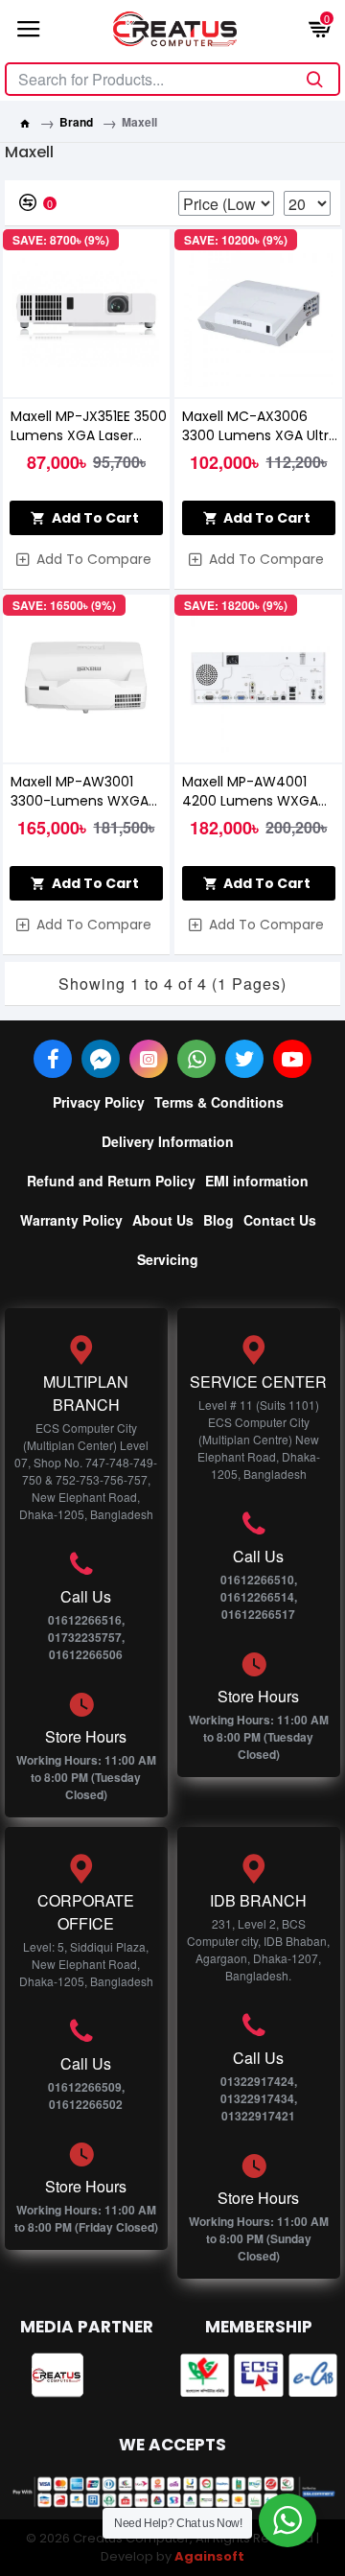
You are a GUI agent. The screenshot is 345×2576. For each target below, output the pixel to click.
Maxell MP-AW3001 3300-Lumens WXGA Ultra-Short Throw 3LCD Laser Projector (89, 791)
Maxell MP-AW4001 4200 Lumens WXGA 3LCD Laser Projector (250, 791)
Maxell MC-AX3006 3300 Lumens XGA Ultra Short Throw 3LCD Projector (260, 426)
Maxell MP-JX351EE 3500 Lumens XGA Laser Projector (89, 426)
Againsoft (209, 2556)
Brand (76, 122)
